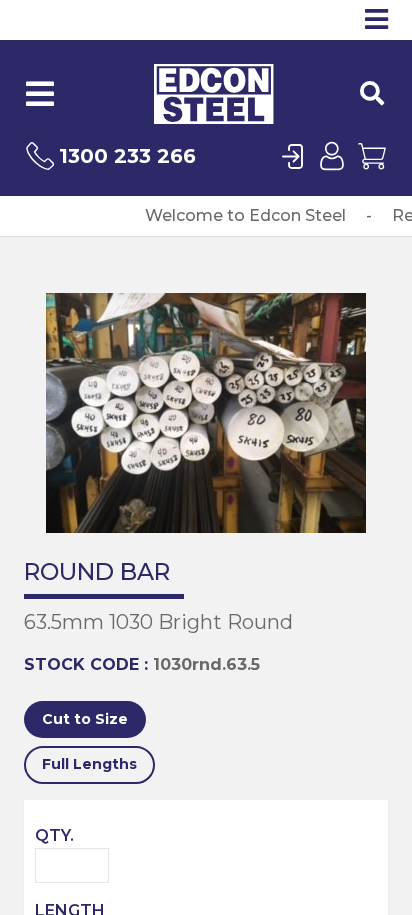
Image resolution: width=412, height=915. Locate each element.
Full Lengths (89, 764)
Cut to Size (85, 719)
